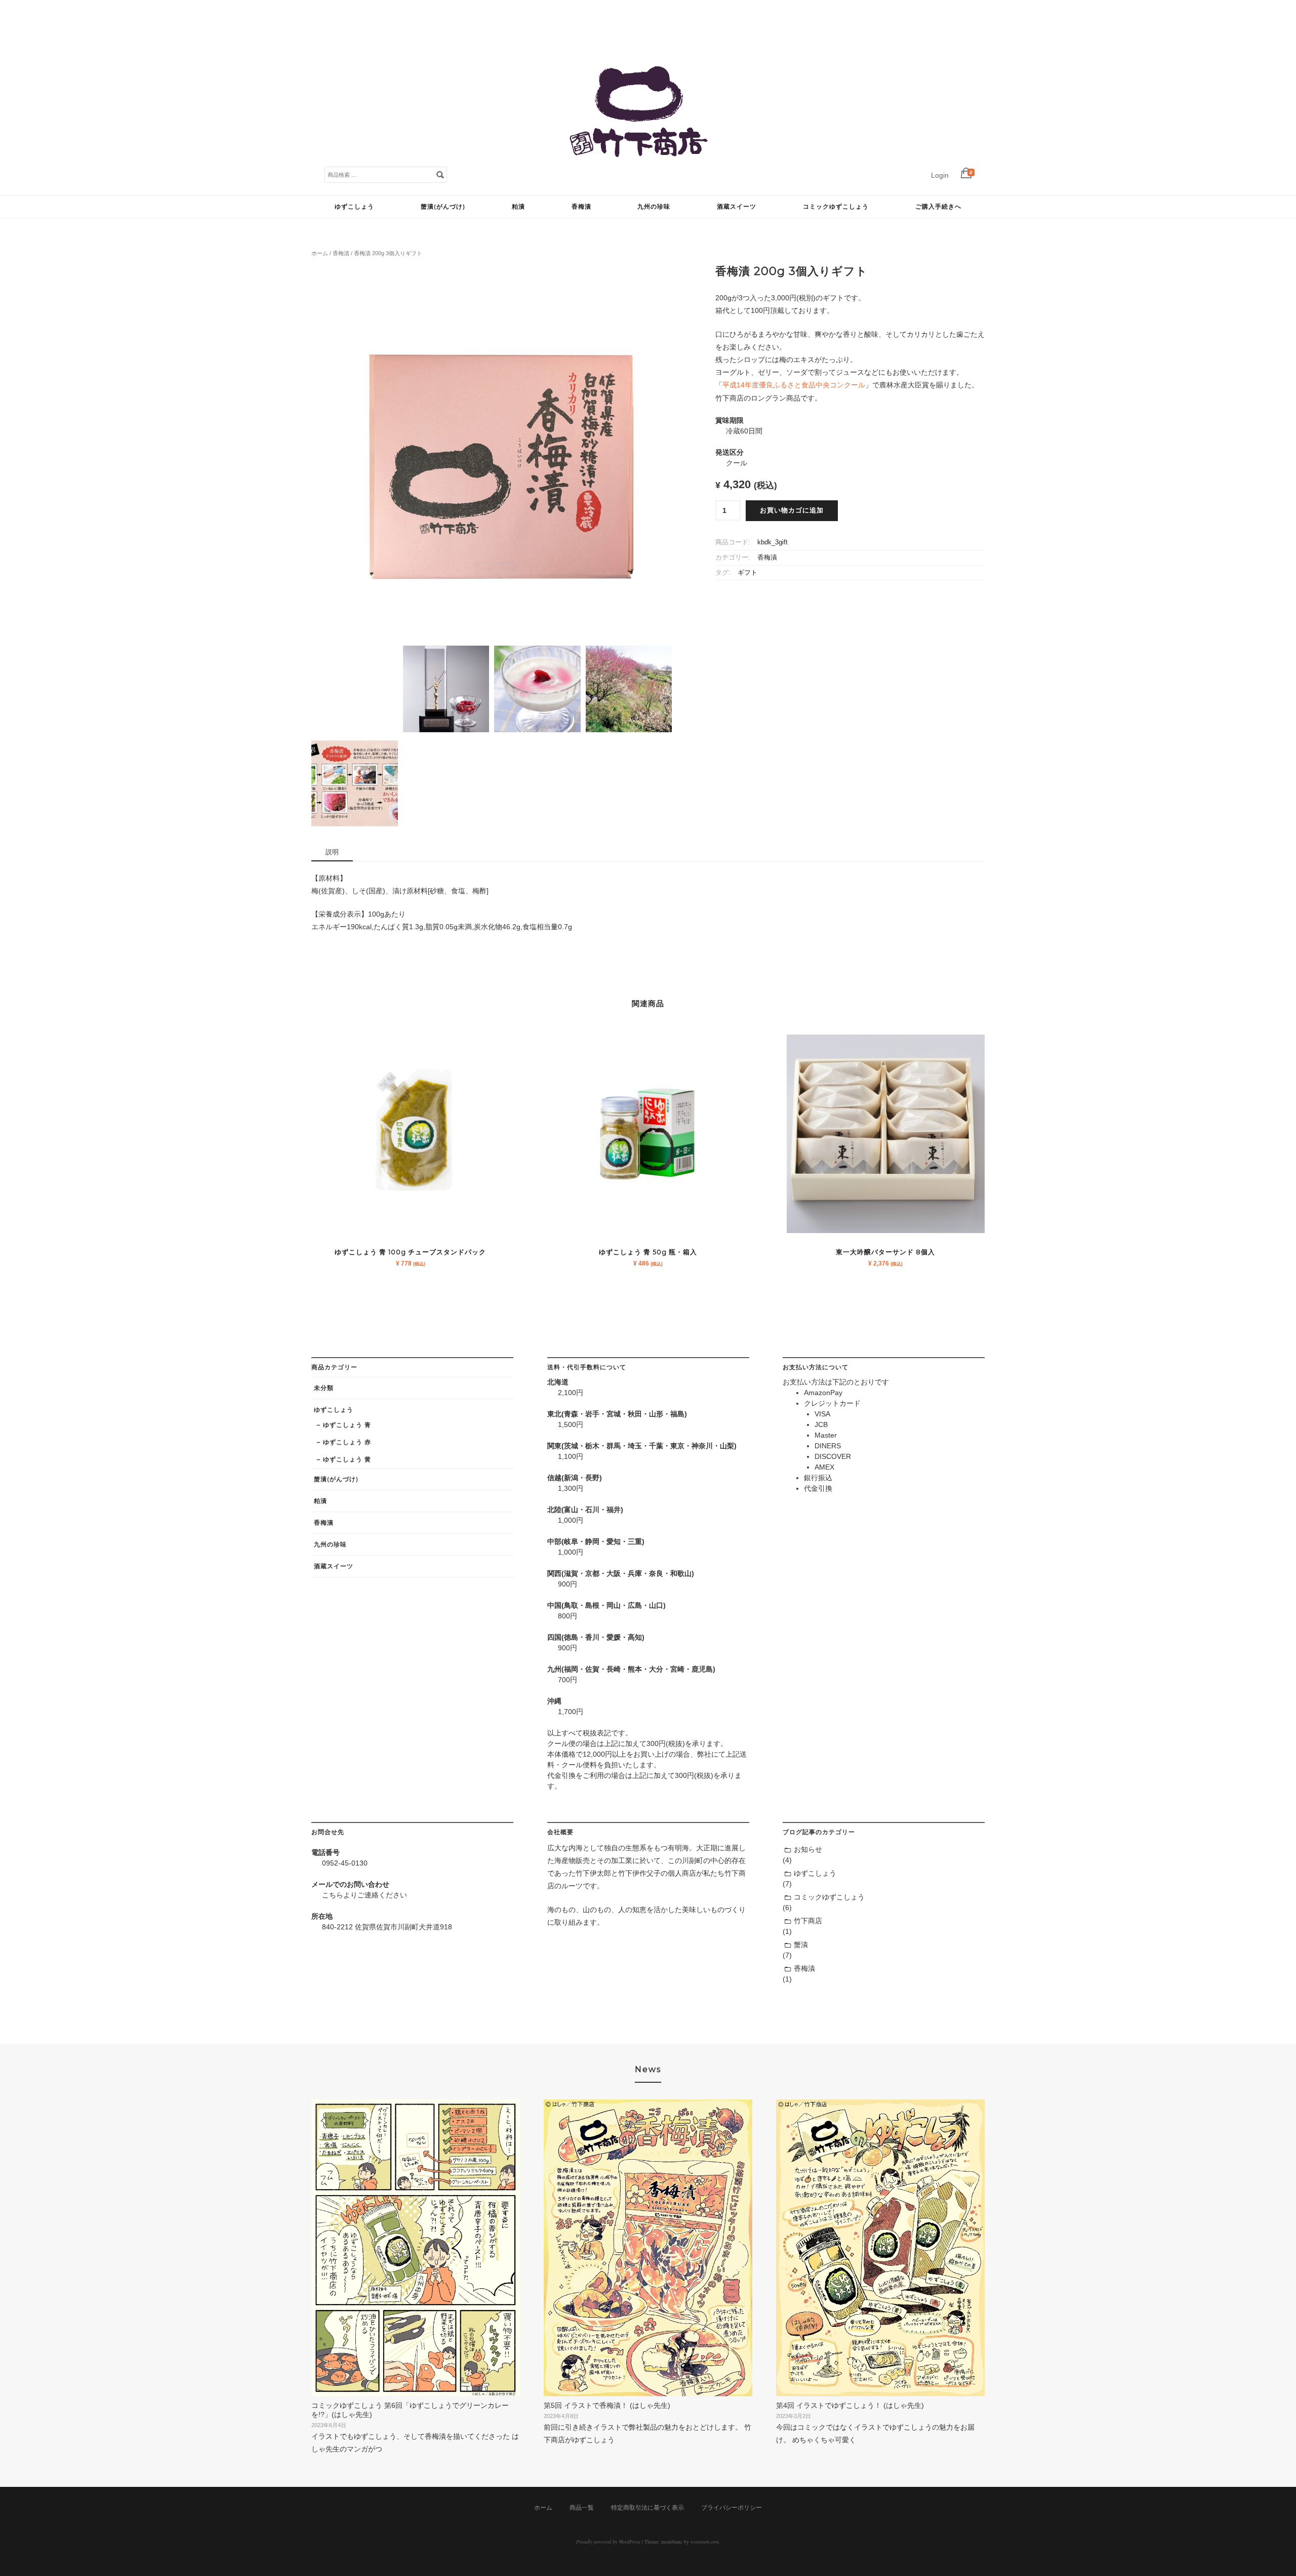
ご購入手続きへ (938, 206)
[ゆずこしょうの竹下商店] (638, 185)
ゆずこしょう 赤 (347, 1442)
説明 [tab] (332, 852)
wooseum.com (705, 2542)
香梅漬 (581, 206)
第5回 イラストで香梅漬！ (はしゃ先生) (607, 2405)
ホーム (320, 253)
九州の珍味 (654, 206)
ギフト (747, 573)
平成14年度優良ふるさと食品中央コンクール (794, 385)
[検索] (440, 174)
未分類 (324, 1388)
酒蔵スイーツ (737, 206)
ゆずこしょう (354, 206)
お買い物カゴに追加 (792, 510)
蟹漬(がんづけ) (443, 206)
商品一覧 (582, 2508)
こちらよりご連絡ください (364, 1895)
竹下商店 (808, 1921)
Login (940, 175)
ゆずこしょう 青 (347, 1425)
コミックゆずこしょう (836, 206)
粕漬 (518, 206)
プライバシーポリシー (732, 2508)
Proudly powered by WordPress (608, 2542)
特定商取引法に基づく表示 (647, 2508)
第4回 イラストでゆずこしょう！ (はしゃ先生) (850, 2405)
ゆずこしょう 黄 (347, 1459)
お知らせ (808, 1849)
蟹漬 (801, 1945)
